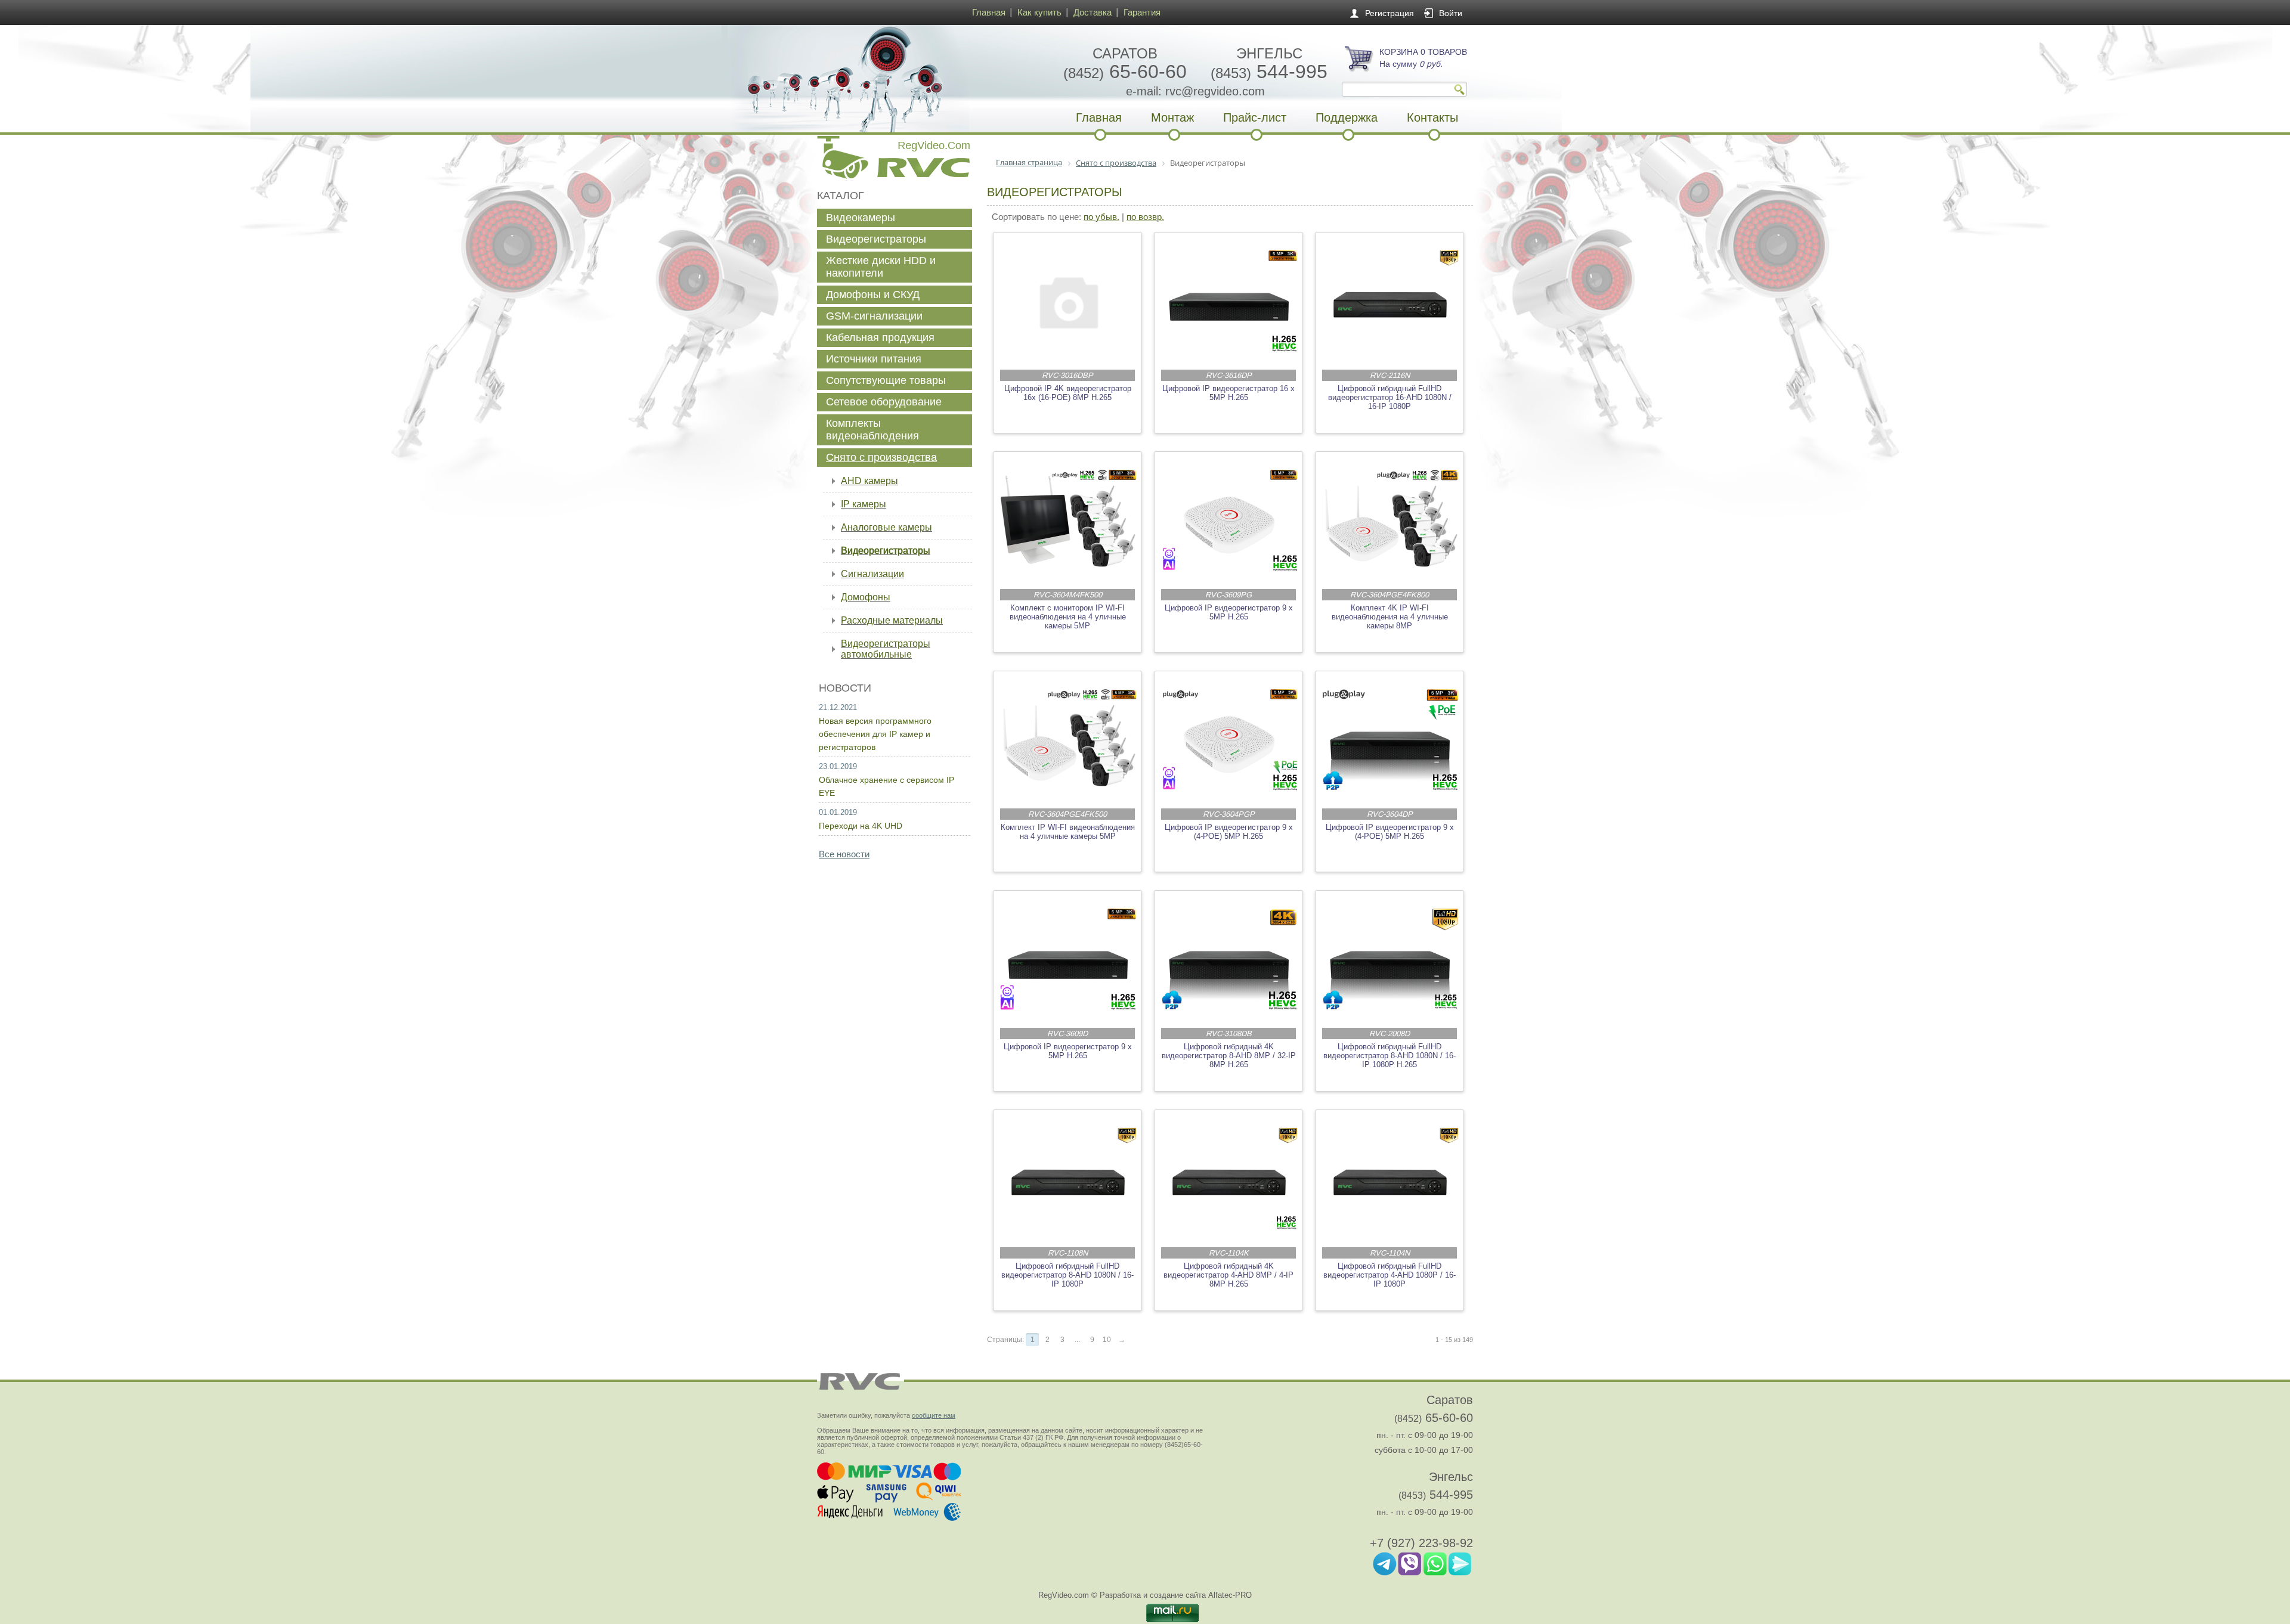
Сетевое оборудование (884, 402)
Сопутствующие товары (886, 380)
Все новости (844, 854)
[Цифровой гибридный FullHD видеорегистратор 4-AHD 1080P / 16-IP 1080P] (1390, 1179)
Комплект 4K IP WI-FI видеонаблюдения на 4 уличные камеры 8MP (1390, 617)
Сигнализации (872, 574)
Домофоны (866, 597)
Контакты (1432, 117)
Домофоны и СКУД (873, 295)
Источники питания (874, 359)
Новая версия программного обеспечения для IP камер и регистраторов (875, 734)
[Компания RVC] (892, 79)
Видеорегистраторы (876, 239)
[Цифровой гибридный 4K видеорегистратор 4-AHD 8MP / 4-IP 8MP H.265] (1229, 1179)
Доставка (1093, 12)
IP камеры (864, 504)
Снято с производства (881, 457)
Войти (1451, 13)
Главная (989, 12)
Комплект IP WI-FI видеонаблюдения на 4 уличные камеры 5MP (1068, 832)
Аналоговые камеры (886, 527)
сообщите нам (934, 1415)
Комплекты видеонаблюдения (872, 430)
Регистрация (1390, 13)
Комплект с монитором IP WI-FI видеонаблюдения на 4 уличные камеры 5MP (1068, 617)
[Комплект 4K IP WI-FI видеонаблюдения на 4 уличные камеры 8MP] (1390, 520)
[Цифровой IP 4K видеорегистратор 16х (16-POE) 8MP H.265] (1068, 301)
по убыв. (1101, 217)
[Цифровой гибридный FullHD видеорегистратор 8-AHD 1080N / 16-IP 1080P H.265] (1390, 959)
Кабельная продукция (880, 337)
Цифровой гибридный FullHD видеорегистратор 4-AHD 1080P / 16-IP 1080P (1390, 1275)
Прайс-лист (1255, 117)
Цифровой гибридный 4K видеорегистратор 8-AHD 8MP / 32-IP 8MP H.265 (1229, 1056)
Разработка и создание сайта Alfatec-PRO (1176, 1595)
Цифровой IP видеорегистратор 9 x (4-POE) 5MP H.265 (1229, 832)
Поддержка (1347, 117)
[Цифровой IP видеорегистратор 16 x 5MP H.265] (1229, 301)
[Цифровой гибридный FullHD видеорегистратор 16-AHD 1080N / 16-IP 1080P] (1390, 301)
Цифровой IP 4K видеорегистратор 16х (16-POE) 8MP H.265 (1068, 393)
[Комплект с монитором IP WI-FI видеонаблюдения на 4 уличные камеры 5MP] (1068, 520)
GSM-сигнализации (874, 316)
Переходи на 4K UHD (861, 826)
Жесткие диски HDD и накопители (881, 267)
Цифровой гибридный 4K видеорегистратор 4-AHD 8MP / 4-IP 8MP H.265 (1228, 1275)
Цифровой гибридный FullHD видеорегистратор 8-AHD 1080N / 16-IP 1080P (1067, 1275)
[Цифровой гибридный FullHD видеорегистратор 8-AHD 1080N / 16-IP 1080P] (1068, 1179)
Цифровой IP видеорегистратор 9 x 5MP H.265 (1229, 612)
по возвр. (1145, 217)
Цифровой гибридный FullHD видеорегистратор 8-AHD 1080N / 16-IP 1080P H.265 (1390, 1056)
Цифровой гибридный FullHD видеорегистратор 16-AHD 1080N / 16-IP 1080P (1390, 397)
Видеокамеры (861, 218)
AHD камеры (869, 481)
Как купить (1039, 12)
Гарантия (1142, 12)
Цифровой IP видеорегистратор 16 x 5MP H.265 (1228, 393)
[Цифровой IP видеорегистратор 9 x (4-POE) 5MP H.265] (1229, 740)
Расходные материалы (892, 620)
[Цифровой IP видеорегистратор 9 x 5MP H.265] (1229, 520)
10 (1107, 1340)
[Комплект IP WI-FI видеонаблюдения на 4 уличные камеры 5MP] (1068, 740)
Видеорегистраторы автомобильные (886, 649)
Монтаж (1172, 117)
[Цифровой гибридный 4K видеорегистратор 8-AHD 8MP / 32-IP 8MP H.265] (1229, 959)
